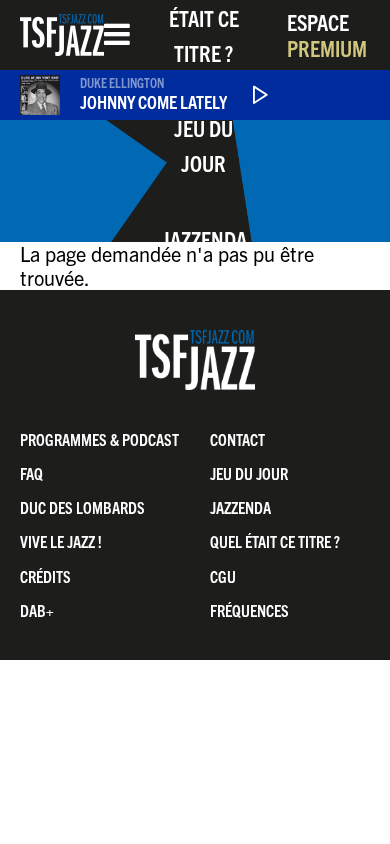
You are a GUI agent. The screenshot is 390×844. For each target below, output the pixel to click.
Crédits (45, 576)
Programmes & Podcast (99, 439)
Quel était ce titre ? (275, 541)
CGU (223, 576)
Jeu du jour (203, 145)
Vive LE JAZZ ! (61, 541)
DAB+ (37, 610)
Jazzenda (204, 238)
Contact (237, 439)
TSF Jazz (62, 35)
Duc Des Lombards (82, 507)
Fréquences (249, 610)
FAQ (31, 473)
